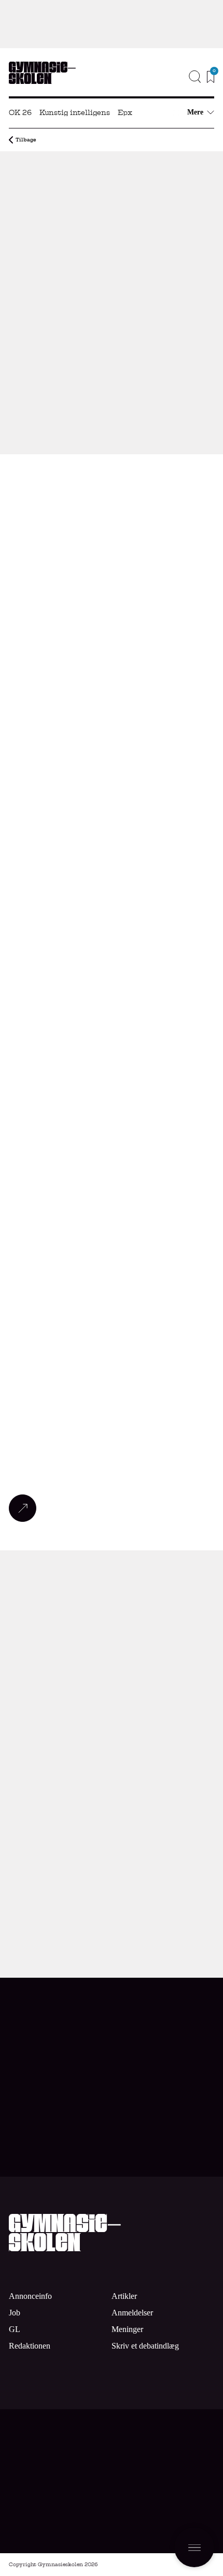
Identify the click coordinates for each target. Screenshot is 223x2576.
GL (15, 2329)
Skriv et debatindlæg (145, 2346)
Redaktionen (30, 2346)
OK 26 (20, 112)
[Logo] (42, 73)
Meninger (127, 2329)
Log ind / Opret (166, 1866)
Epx (125, 112)
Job (201, 79)
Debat (17, 2121)
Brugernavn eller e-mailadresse (112, 1797)
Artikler (124, 2296)
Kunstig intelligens (75, 112)
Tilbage (26, 140)
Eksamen (122, 199)
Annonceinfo (175, 95)
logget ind (107, 1601)
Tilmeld (180, 2509)
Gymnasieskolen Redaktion (80, 440)
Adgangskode (112, 1846)
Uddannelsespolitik (67, 174)
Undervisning (52, 199)
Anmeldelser (132, 2313)
